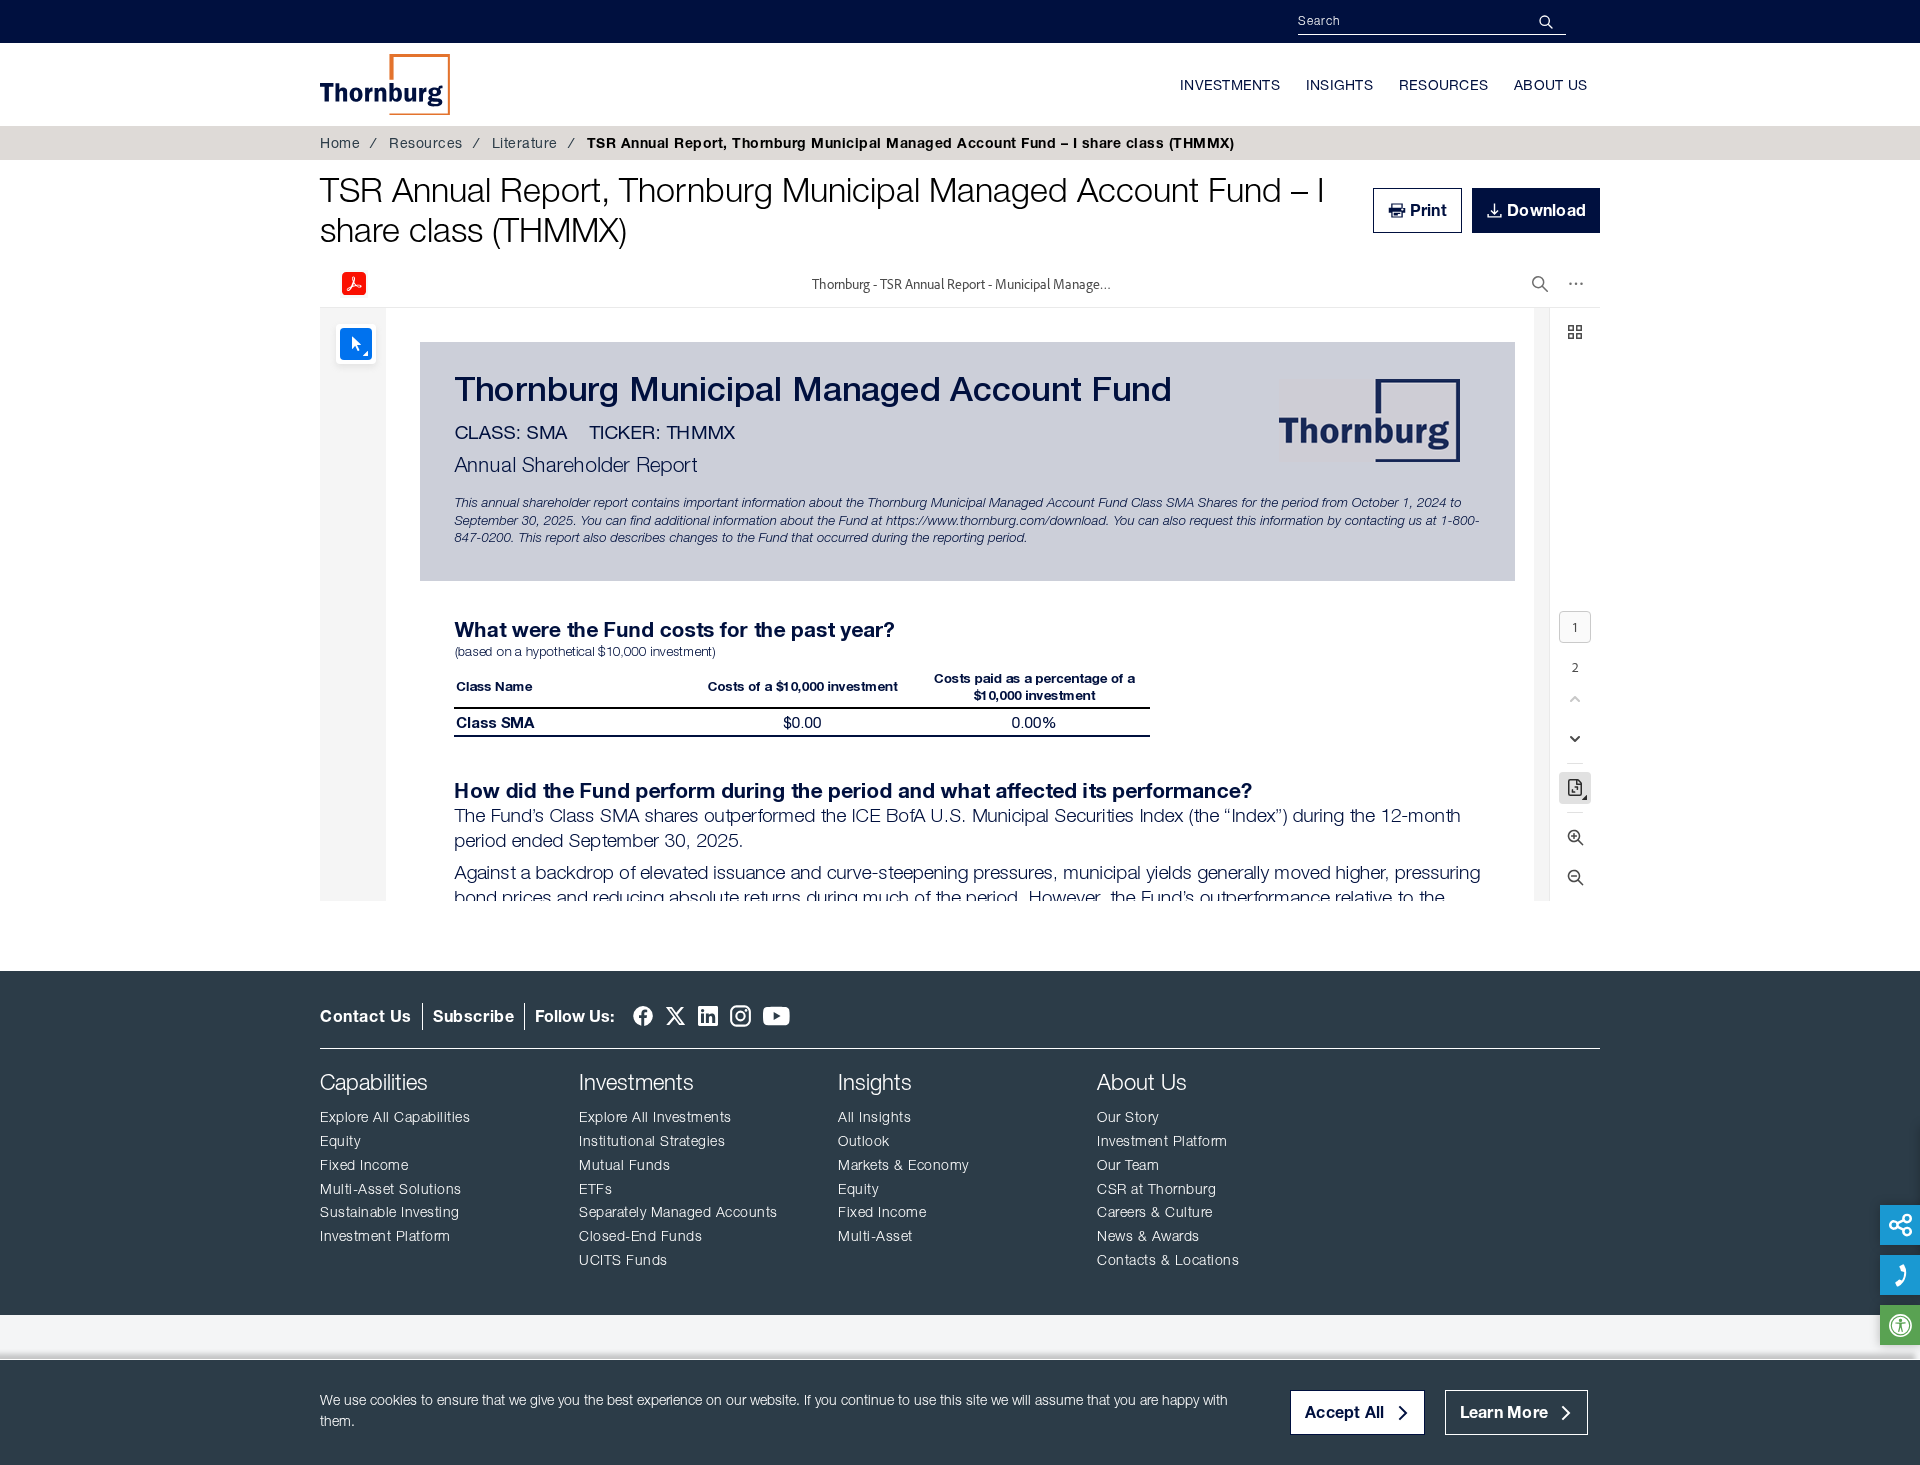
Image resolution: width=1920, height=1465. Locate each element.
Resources (1443, 85)
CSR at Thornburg (1156, 1189)
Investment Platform (385, 1236)
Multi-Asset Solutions (391, 1189)
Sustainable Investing (390, 1212)
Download (1546, 210)
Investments (1230, 85)
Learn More (1504, 1412)
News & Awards (1148, 1236)
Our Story (1128, 1117)
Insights (1339, 85)
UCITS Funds (623, 1260)
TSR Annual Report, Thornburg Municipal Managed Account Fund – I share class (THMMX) (822, 210)
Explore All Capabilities (395, 1117)
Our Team (1128, 1165)
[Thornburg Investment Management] (385, 84)
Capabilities (374, 1082)
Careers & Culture (1155, 1212)
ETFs (595, 1189)
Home (340, 143)
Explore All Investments (655, 1117)
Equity (340, 1141)
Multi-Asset (875, 1236)
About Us (1550, 85)
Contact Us (366, 1016)
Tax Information (1124, 64)
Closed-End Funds (640, 1236)
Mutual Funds (624, 1165)
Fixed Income (1111, 69)
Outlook (864, 1141)
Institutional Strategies (652, 1141)
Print (1428, 210)
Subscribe (473, 1016)
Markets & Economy (903, 1165)
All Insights (874, 1117)
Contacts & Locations (1168, 1260)
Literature (525, 143)
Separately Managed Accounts (678, 1212)
